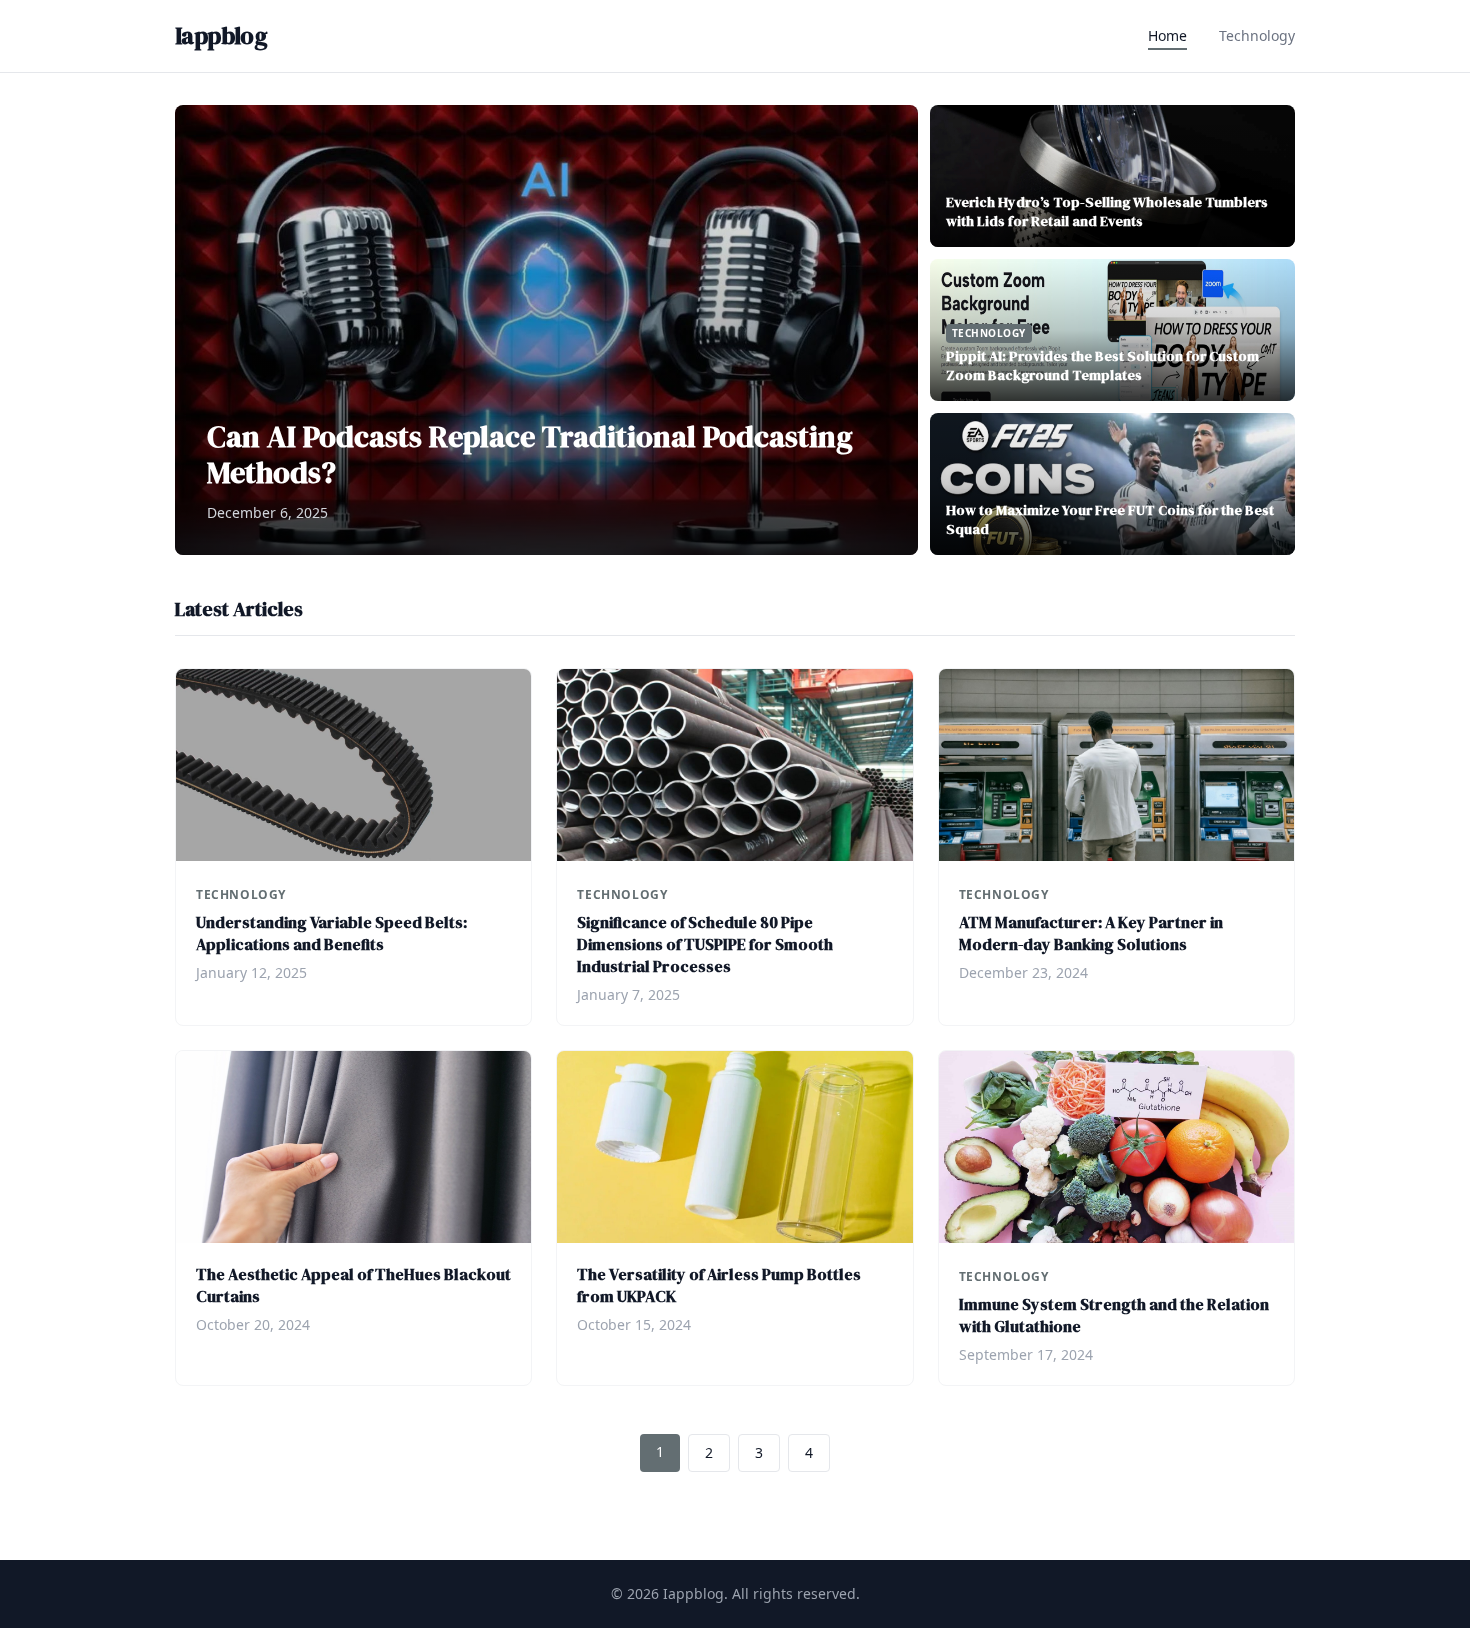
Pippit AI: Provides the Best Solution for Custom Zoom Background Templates (1102, 365)
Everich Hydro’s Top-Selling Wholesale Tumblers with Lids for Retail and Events (1107, 211)
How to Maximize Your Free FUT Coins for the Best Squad (1110, 519)
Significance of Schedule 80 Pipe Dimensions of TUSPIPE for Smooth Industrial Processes (705, 944)
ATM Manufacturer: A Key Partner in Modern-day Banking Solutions (1091, 933)
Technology (1257, 35)
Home (1167, 35)
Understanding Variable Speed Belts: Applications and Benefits (331, 933)
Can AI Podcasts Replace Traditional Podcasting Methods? (530, 454)
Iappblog (221, 36)
